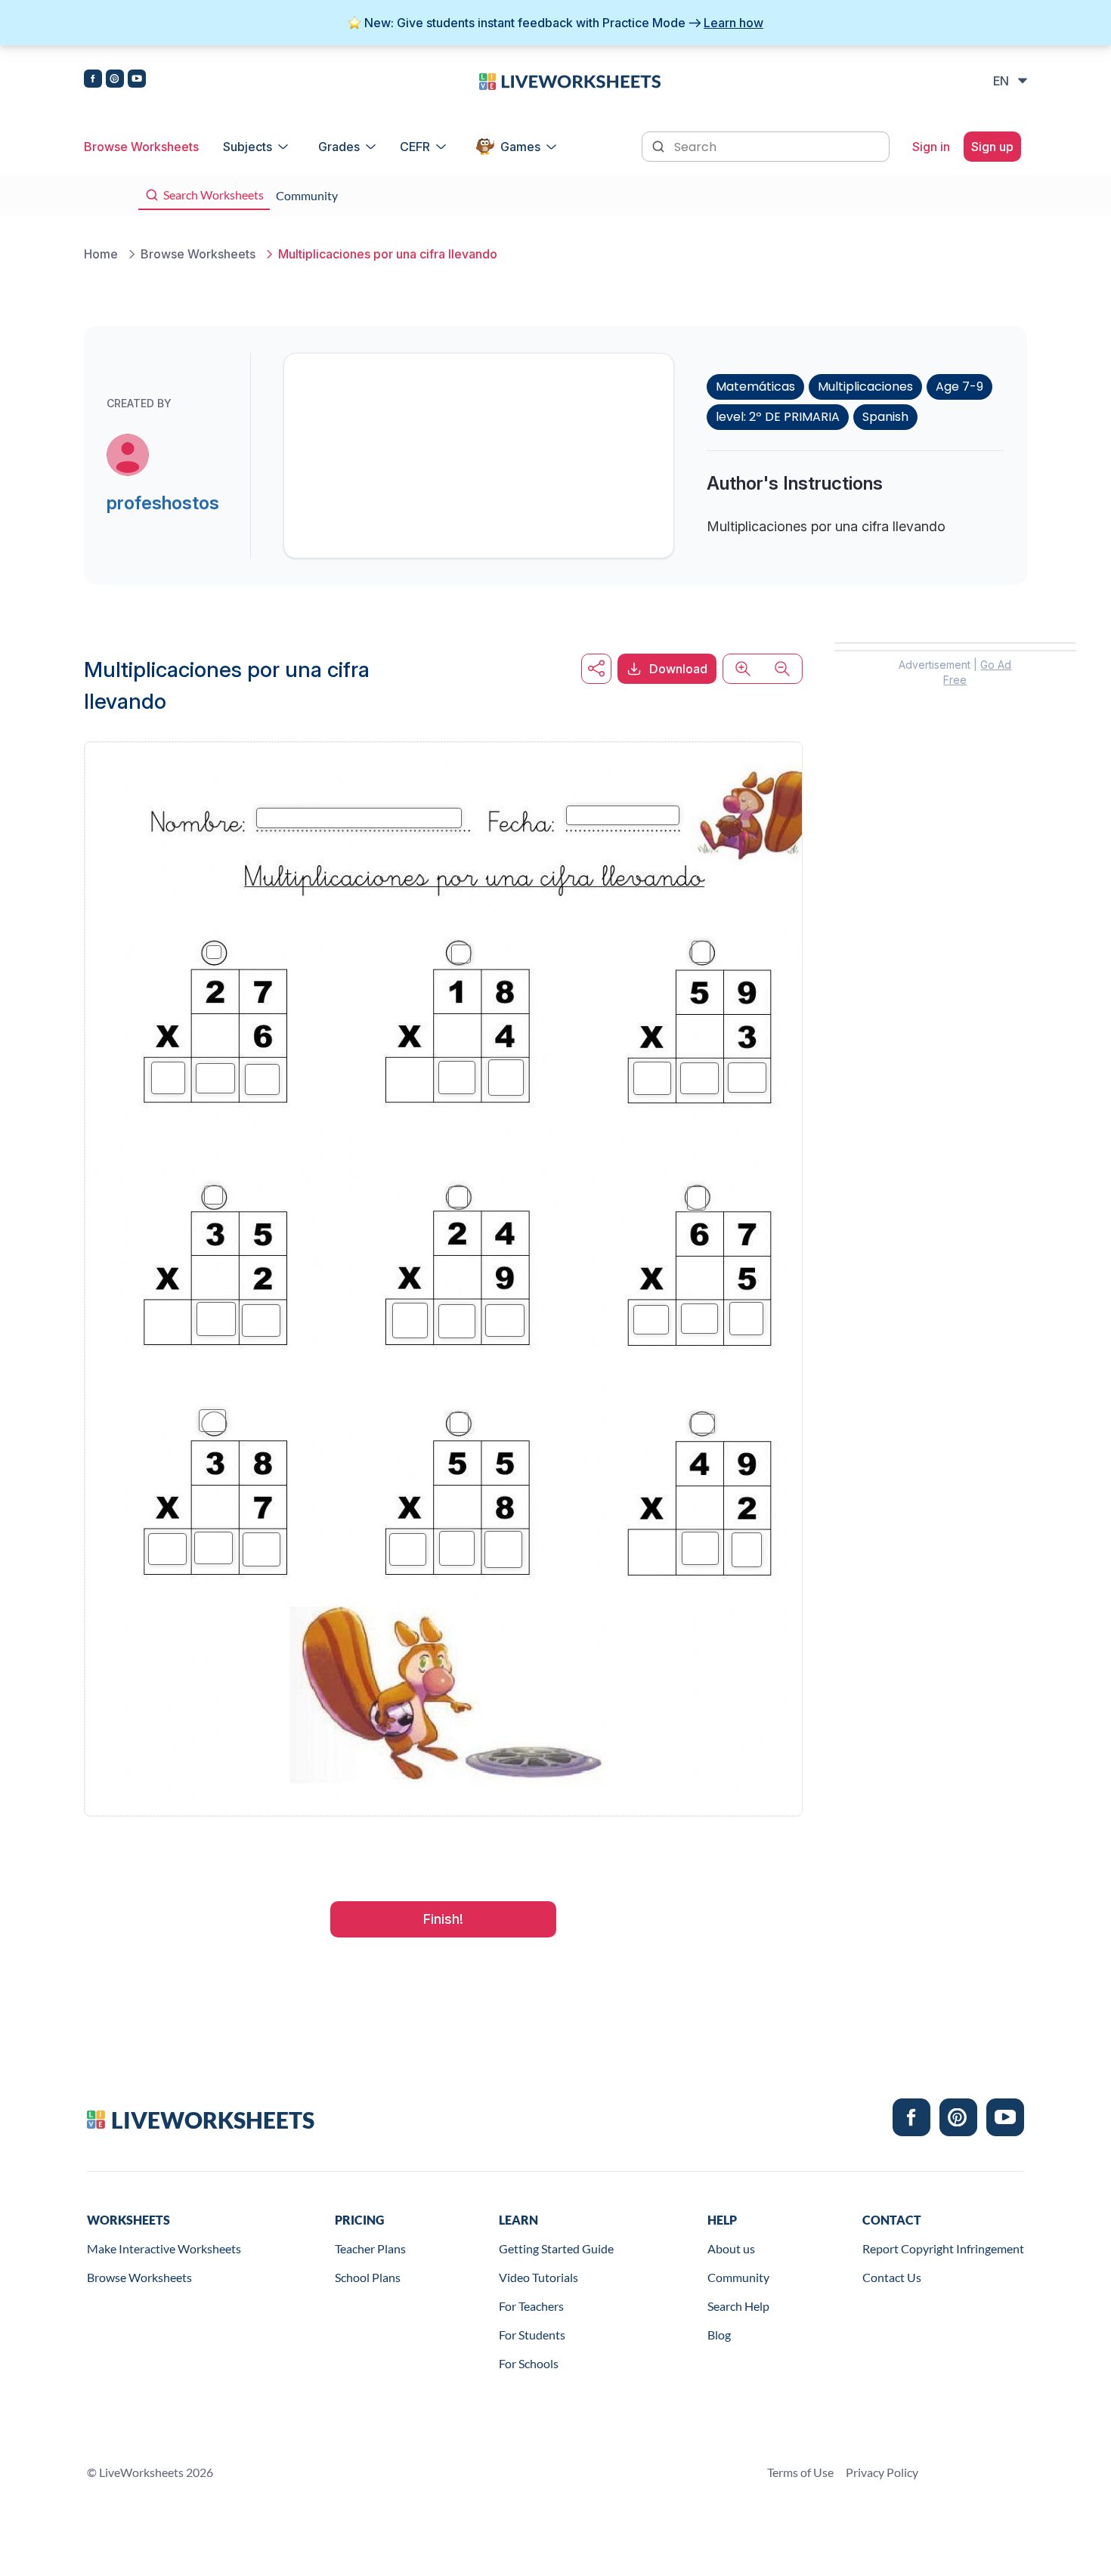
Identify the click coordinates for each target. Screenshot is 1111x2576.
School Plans (368, 2277)
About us (731, 2248)
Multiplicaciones (865, 387)
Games (520, 147)
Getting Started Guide (556, 2248)
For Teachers (531, 2306)
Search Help (738, 2306)
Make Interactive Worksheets (164, 2248)
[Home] (570, 80)
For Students (532, 2335)
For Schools (529, 2363)
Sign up (992, 147)
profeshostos (163, 503)
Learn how (733, 23)
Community (738, 2277)
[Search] (660, 145)
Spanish (885, 417)
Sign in (931, 147)
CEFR (415, 147)
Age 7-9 (959, 387)
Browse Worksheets (141, 147)
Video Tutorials (538, 2277)
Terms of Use (800, 2472)
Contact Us (892, 2277)
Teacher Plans (370, 2248)
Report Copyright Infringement (943, 2248)
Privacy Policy (882, 2472)
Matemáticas (755, 387)
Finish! (443, 1919)
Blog (719, 2335)
